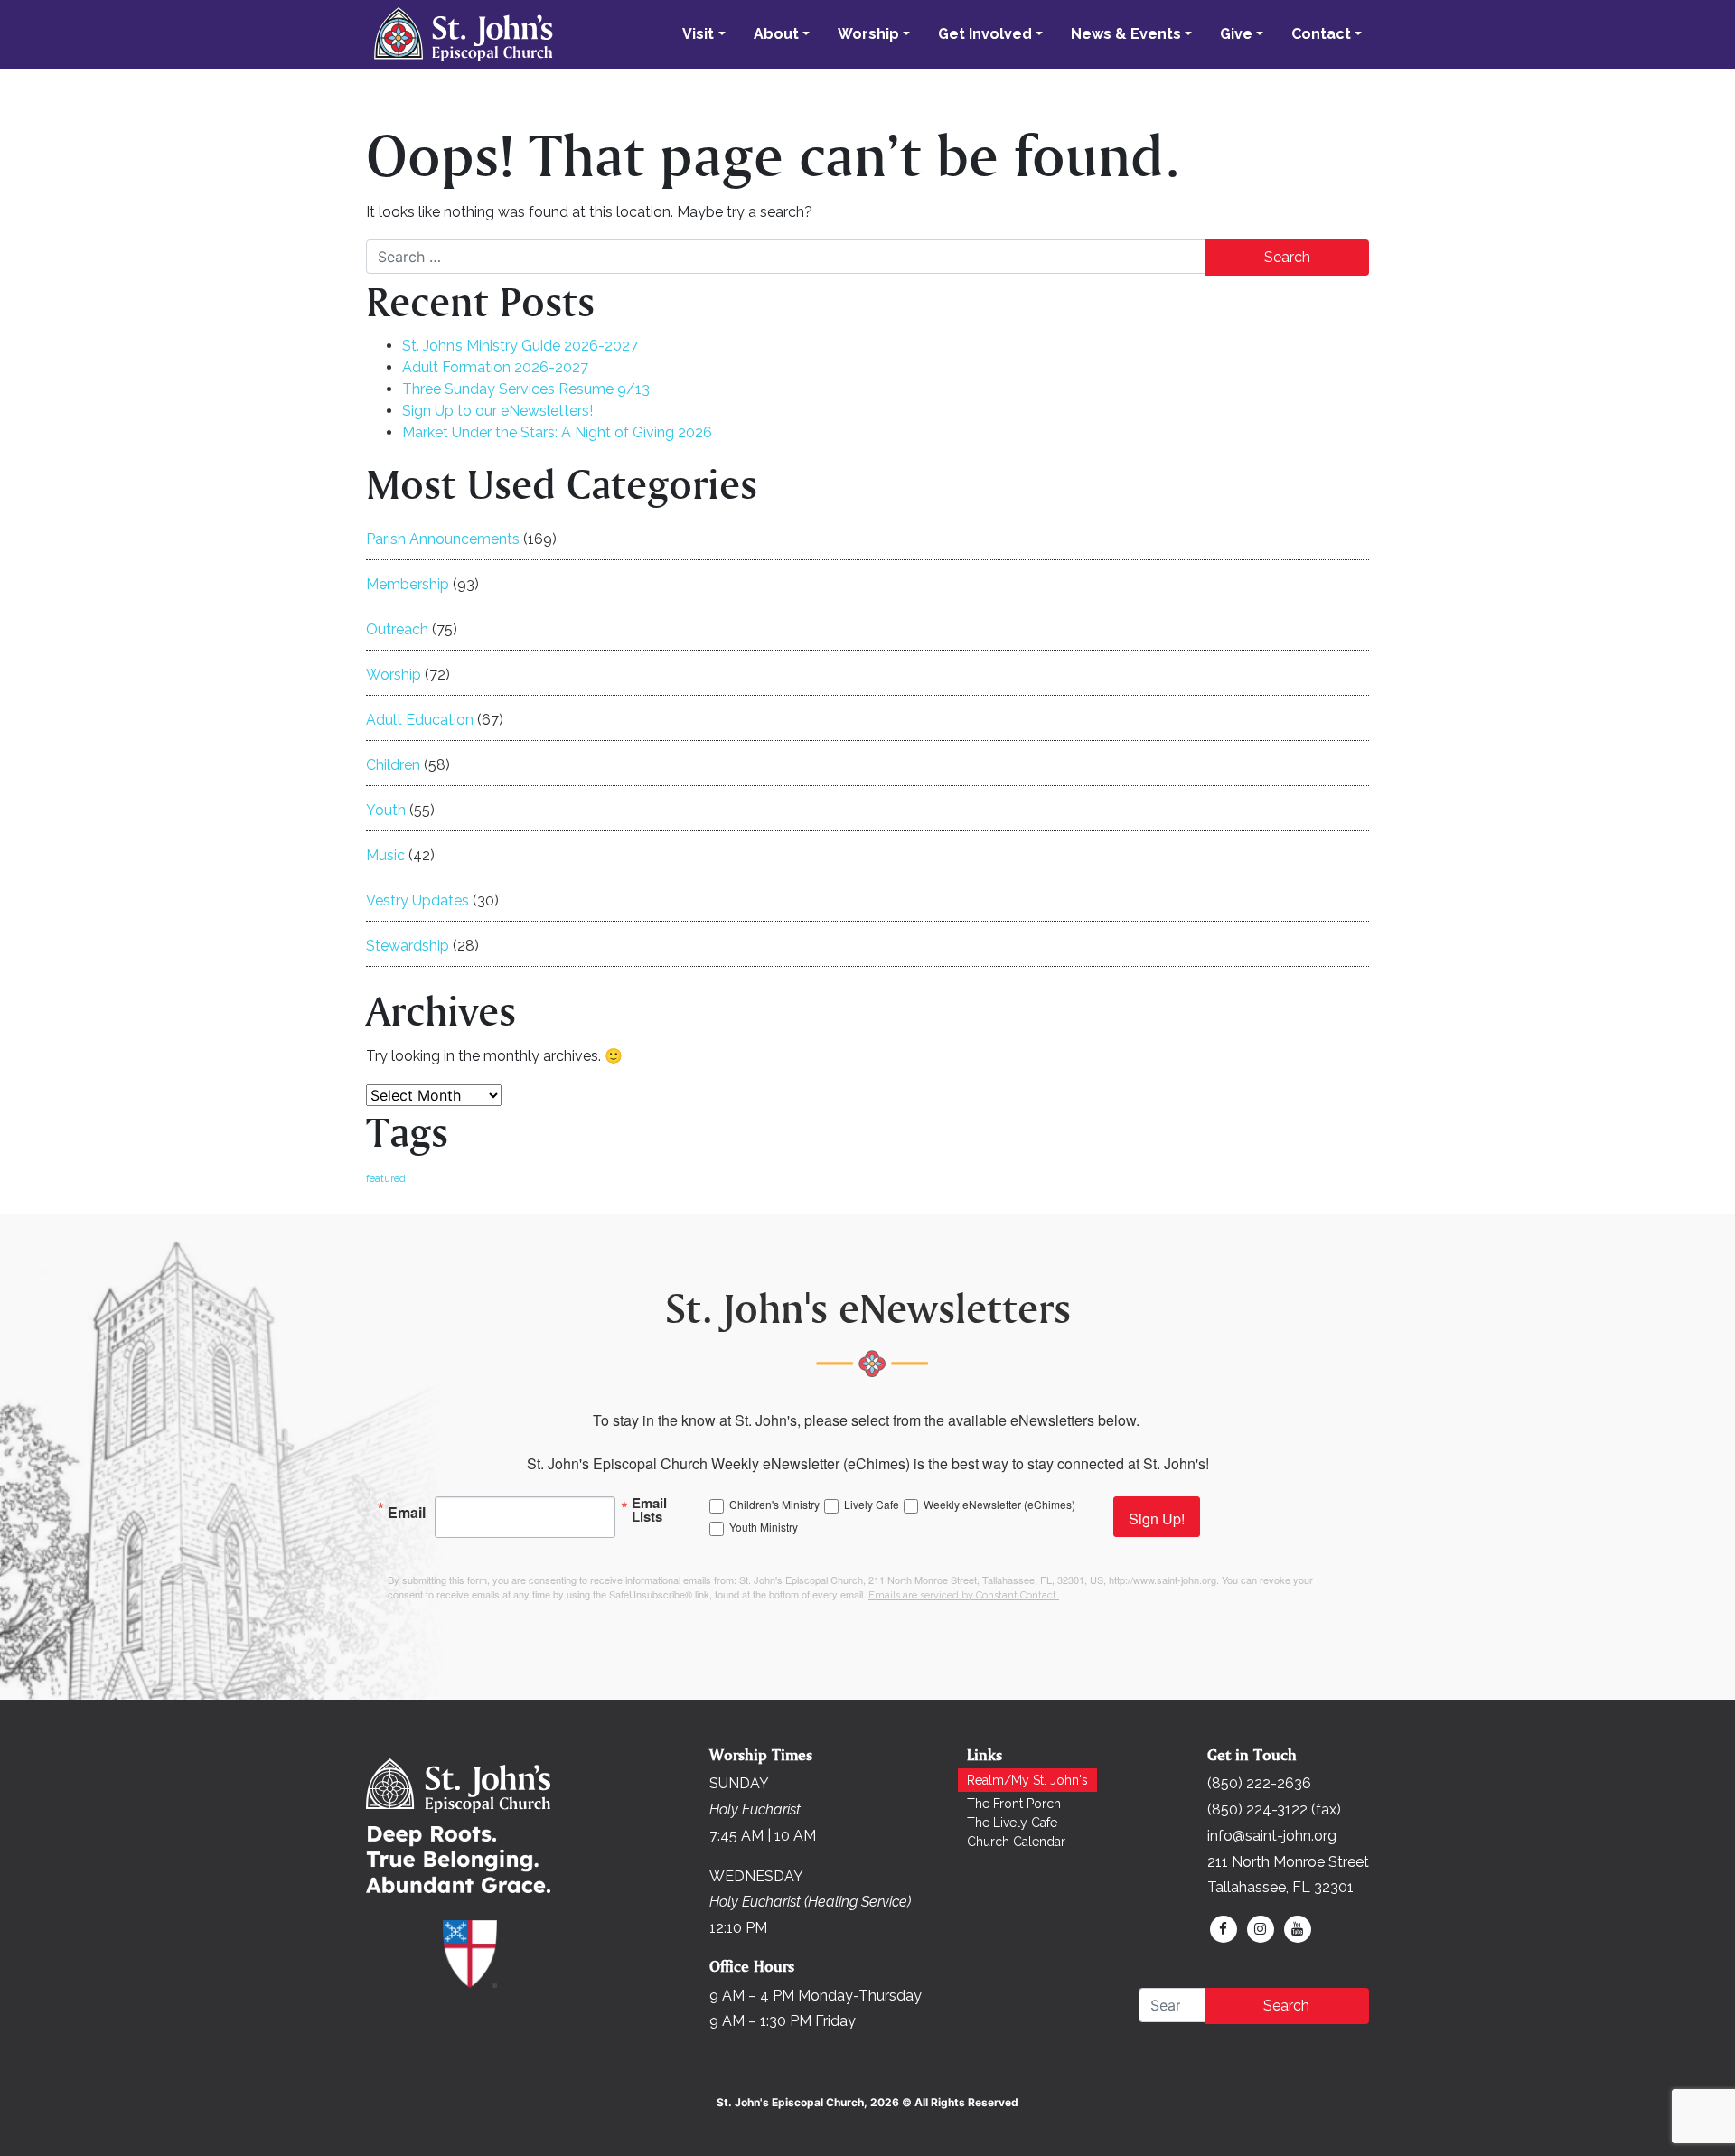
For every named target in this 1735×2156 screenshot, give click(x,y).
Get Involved (985, 34)
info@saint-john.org (1272, 1836)
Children (393, 765)
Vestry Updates (417, 900)
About (776, 34)
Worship (868, 34)
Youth (386, 810)
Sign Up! (1157, 1519)
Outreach (397, 629)
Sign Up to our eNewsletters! (497, 411)
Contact (1321, 34)
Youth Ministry (764, 1527)
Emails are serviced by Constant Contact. (964, 1595)
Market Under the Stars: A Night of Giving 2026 (557, 432)
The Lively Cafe (1012, 1823)
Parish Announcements (443, 539)
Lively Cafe (872, 1504)
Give (1236, 34)
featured (386, 1178)
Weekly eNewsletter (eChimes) (999, 1504)
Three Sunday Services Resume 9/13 (526, 389)
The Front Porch (1014, 1804)
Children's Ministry (774, 1504)
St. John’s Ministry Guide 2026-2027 (520, 346)
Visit (698, 34)
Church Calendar (1016, 1842)
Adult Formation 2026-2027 (495, 367)
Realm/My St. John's (1027, 1780)
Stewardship (408, 946)
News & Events (1126, 34)
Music (385, 855)
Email (407, 1511)
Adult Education (420, 720)
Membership (408, 584)
